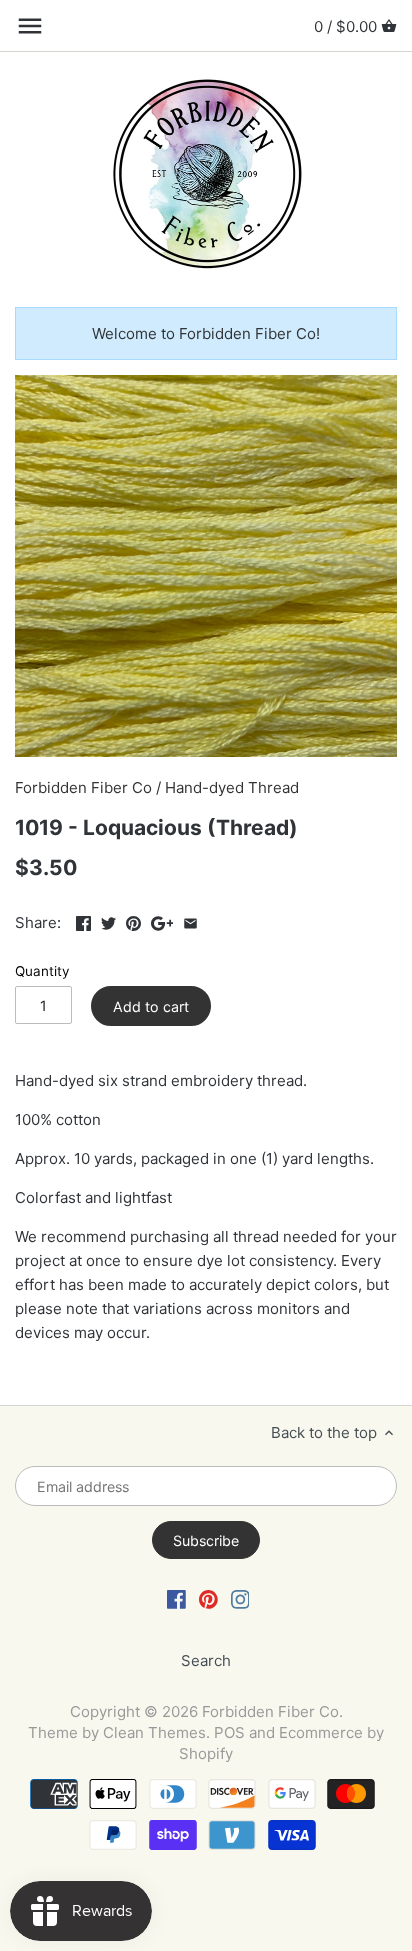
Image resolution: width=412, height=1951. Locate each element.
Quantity (42, 971)
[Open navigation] (30, 26)
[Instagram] (240, 1598)
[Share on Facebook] (83, 920)
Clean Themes (154, 1732)
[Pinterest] (208, 1598)
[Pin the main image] (133, 920)
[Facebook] (176, 1598)
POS (229, 1732)
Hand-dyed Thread (232, 787)
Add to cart (151, 1006)
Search (206, 1660)
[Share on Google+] (162, 920)
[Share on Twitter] (108, 920)
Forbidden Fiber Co (83, 787)
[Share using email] (190, 920)
